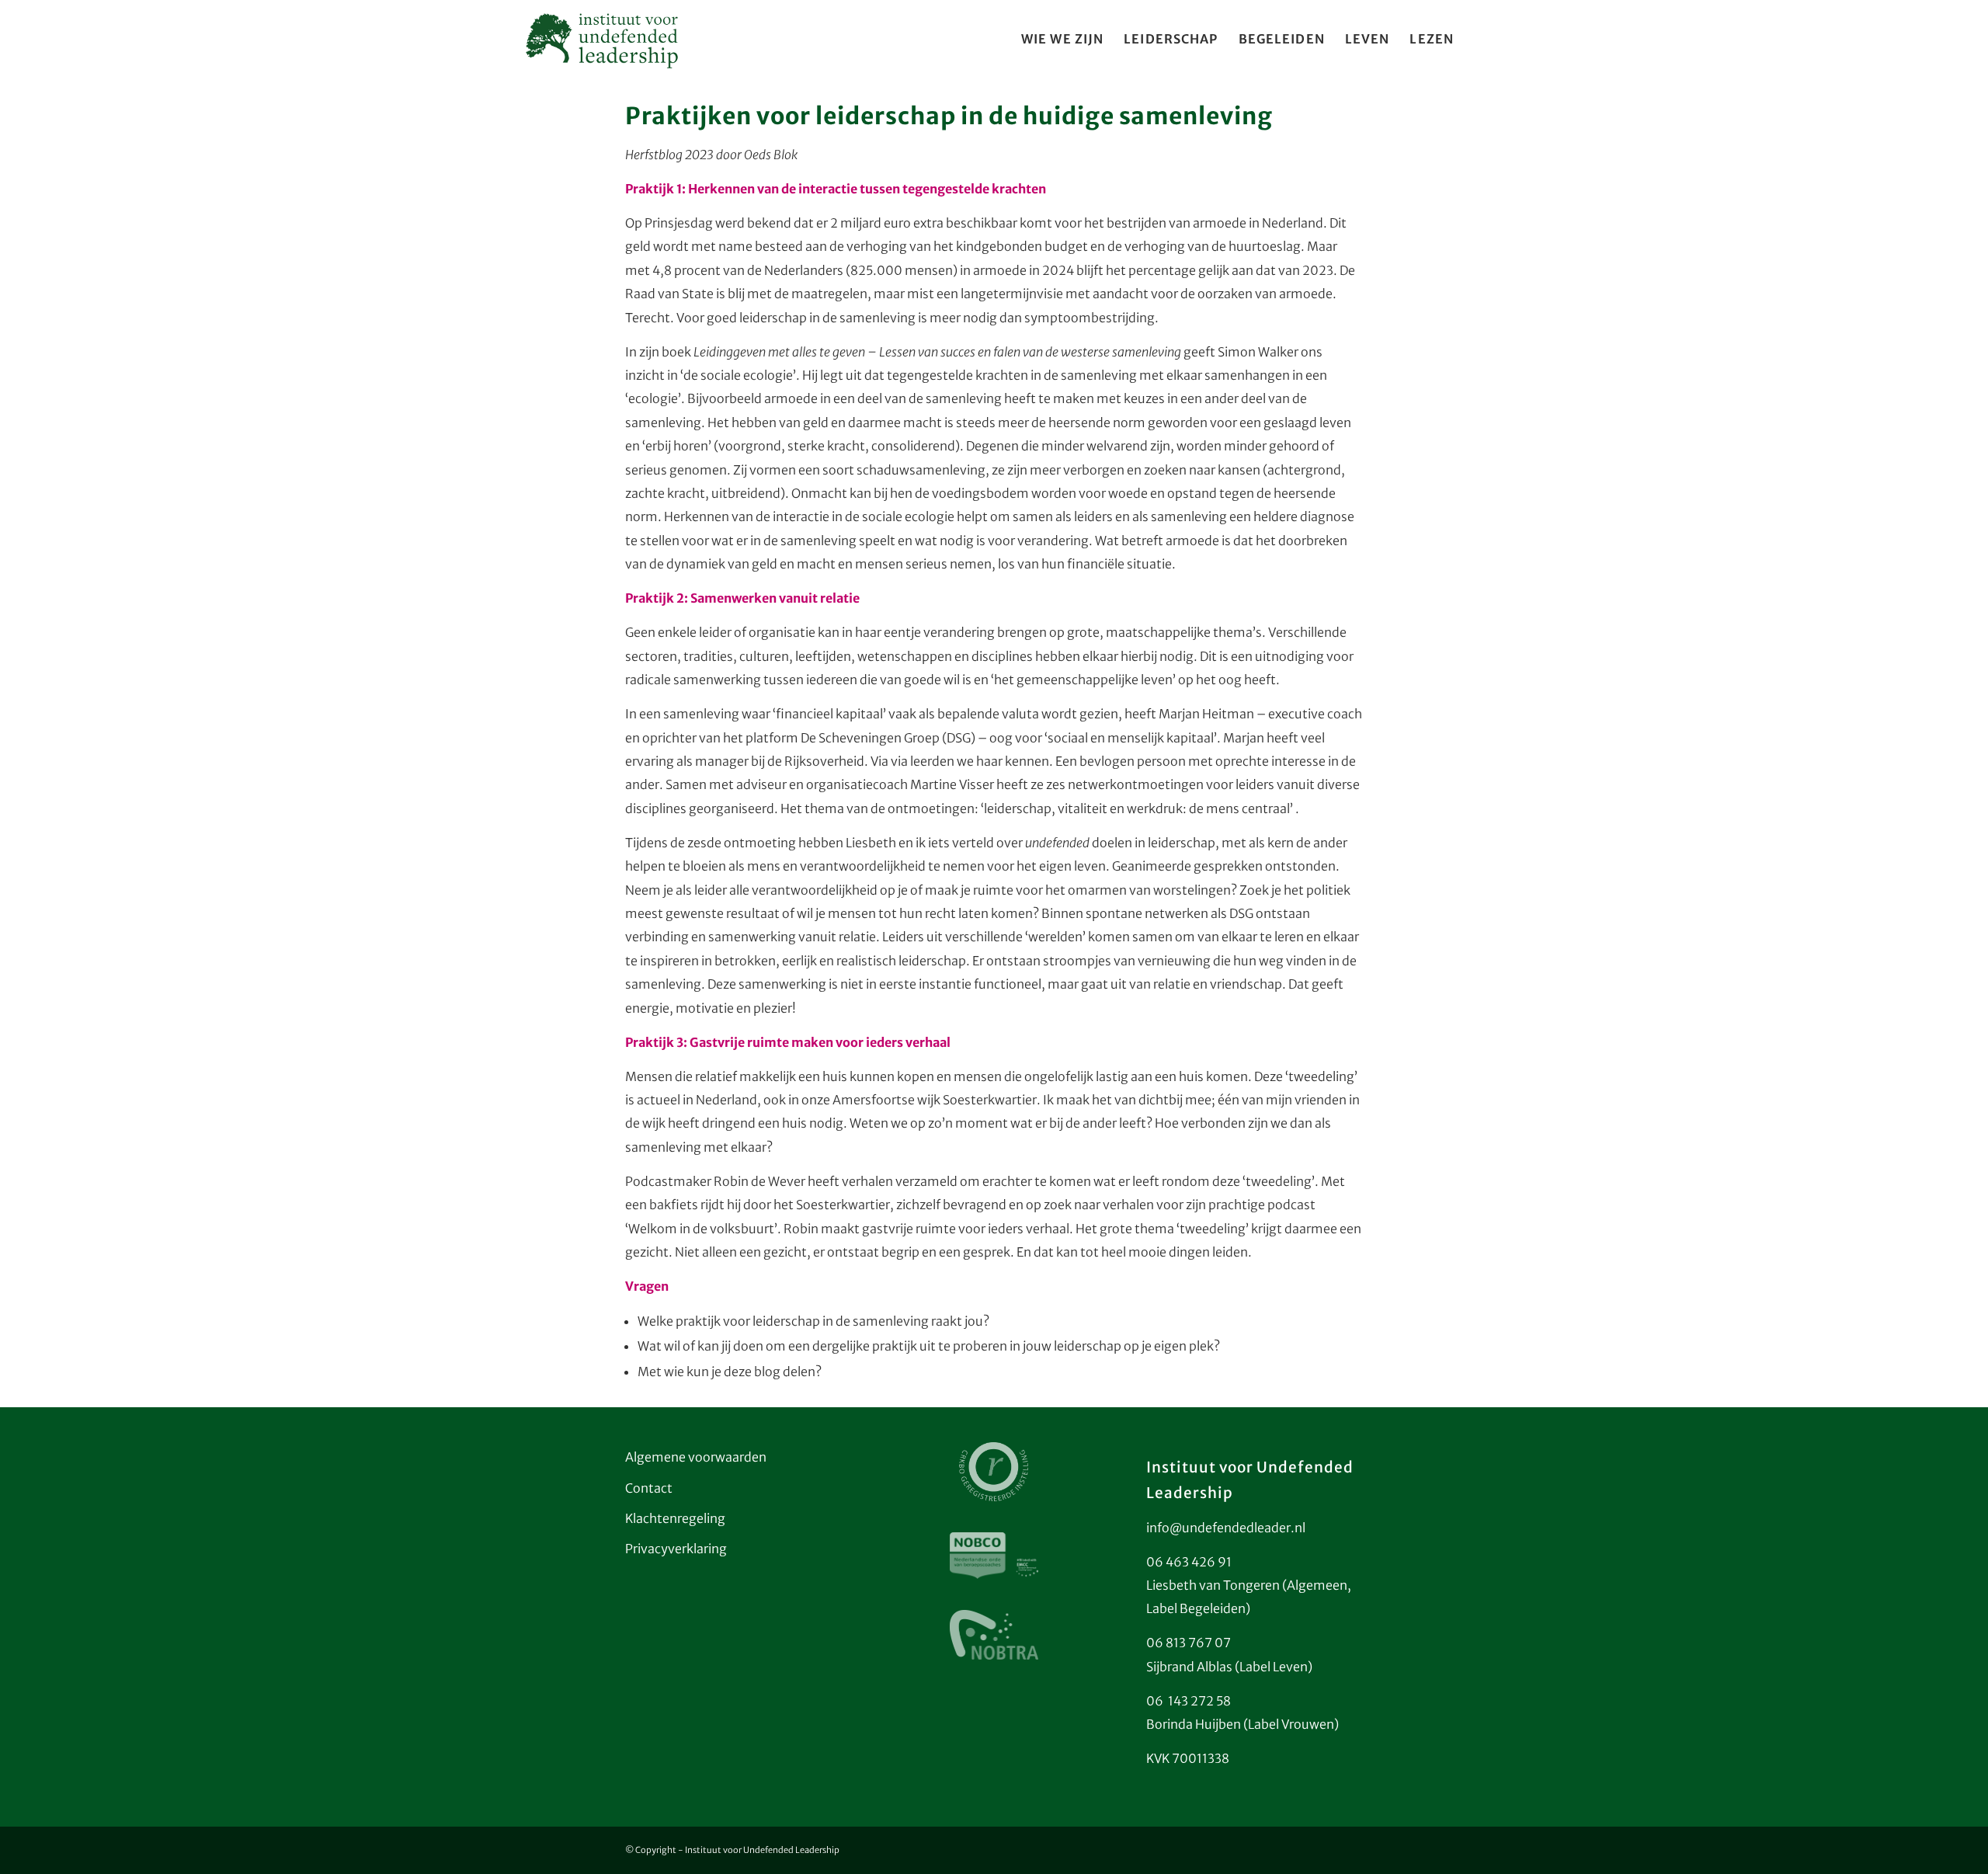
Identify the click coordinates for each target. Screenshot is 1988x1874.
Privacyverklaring (676, 1549)
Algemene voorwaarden (696, 1457)
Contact (649, 1488)
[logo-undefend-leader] (602, 39)
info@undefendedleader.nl (1226, 1528)
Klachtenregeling (675, 1518)
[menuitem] (1062, 39)
